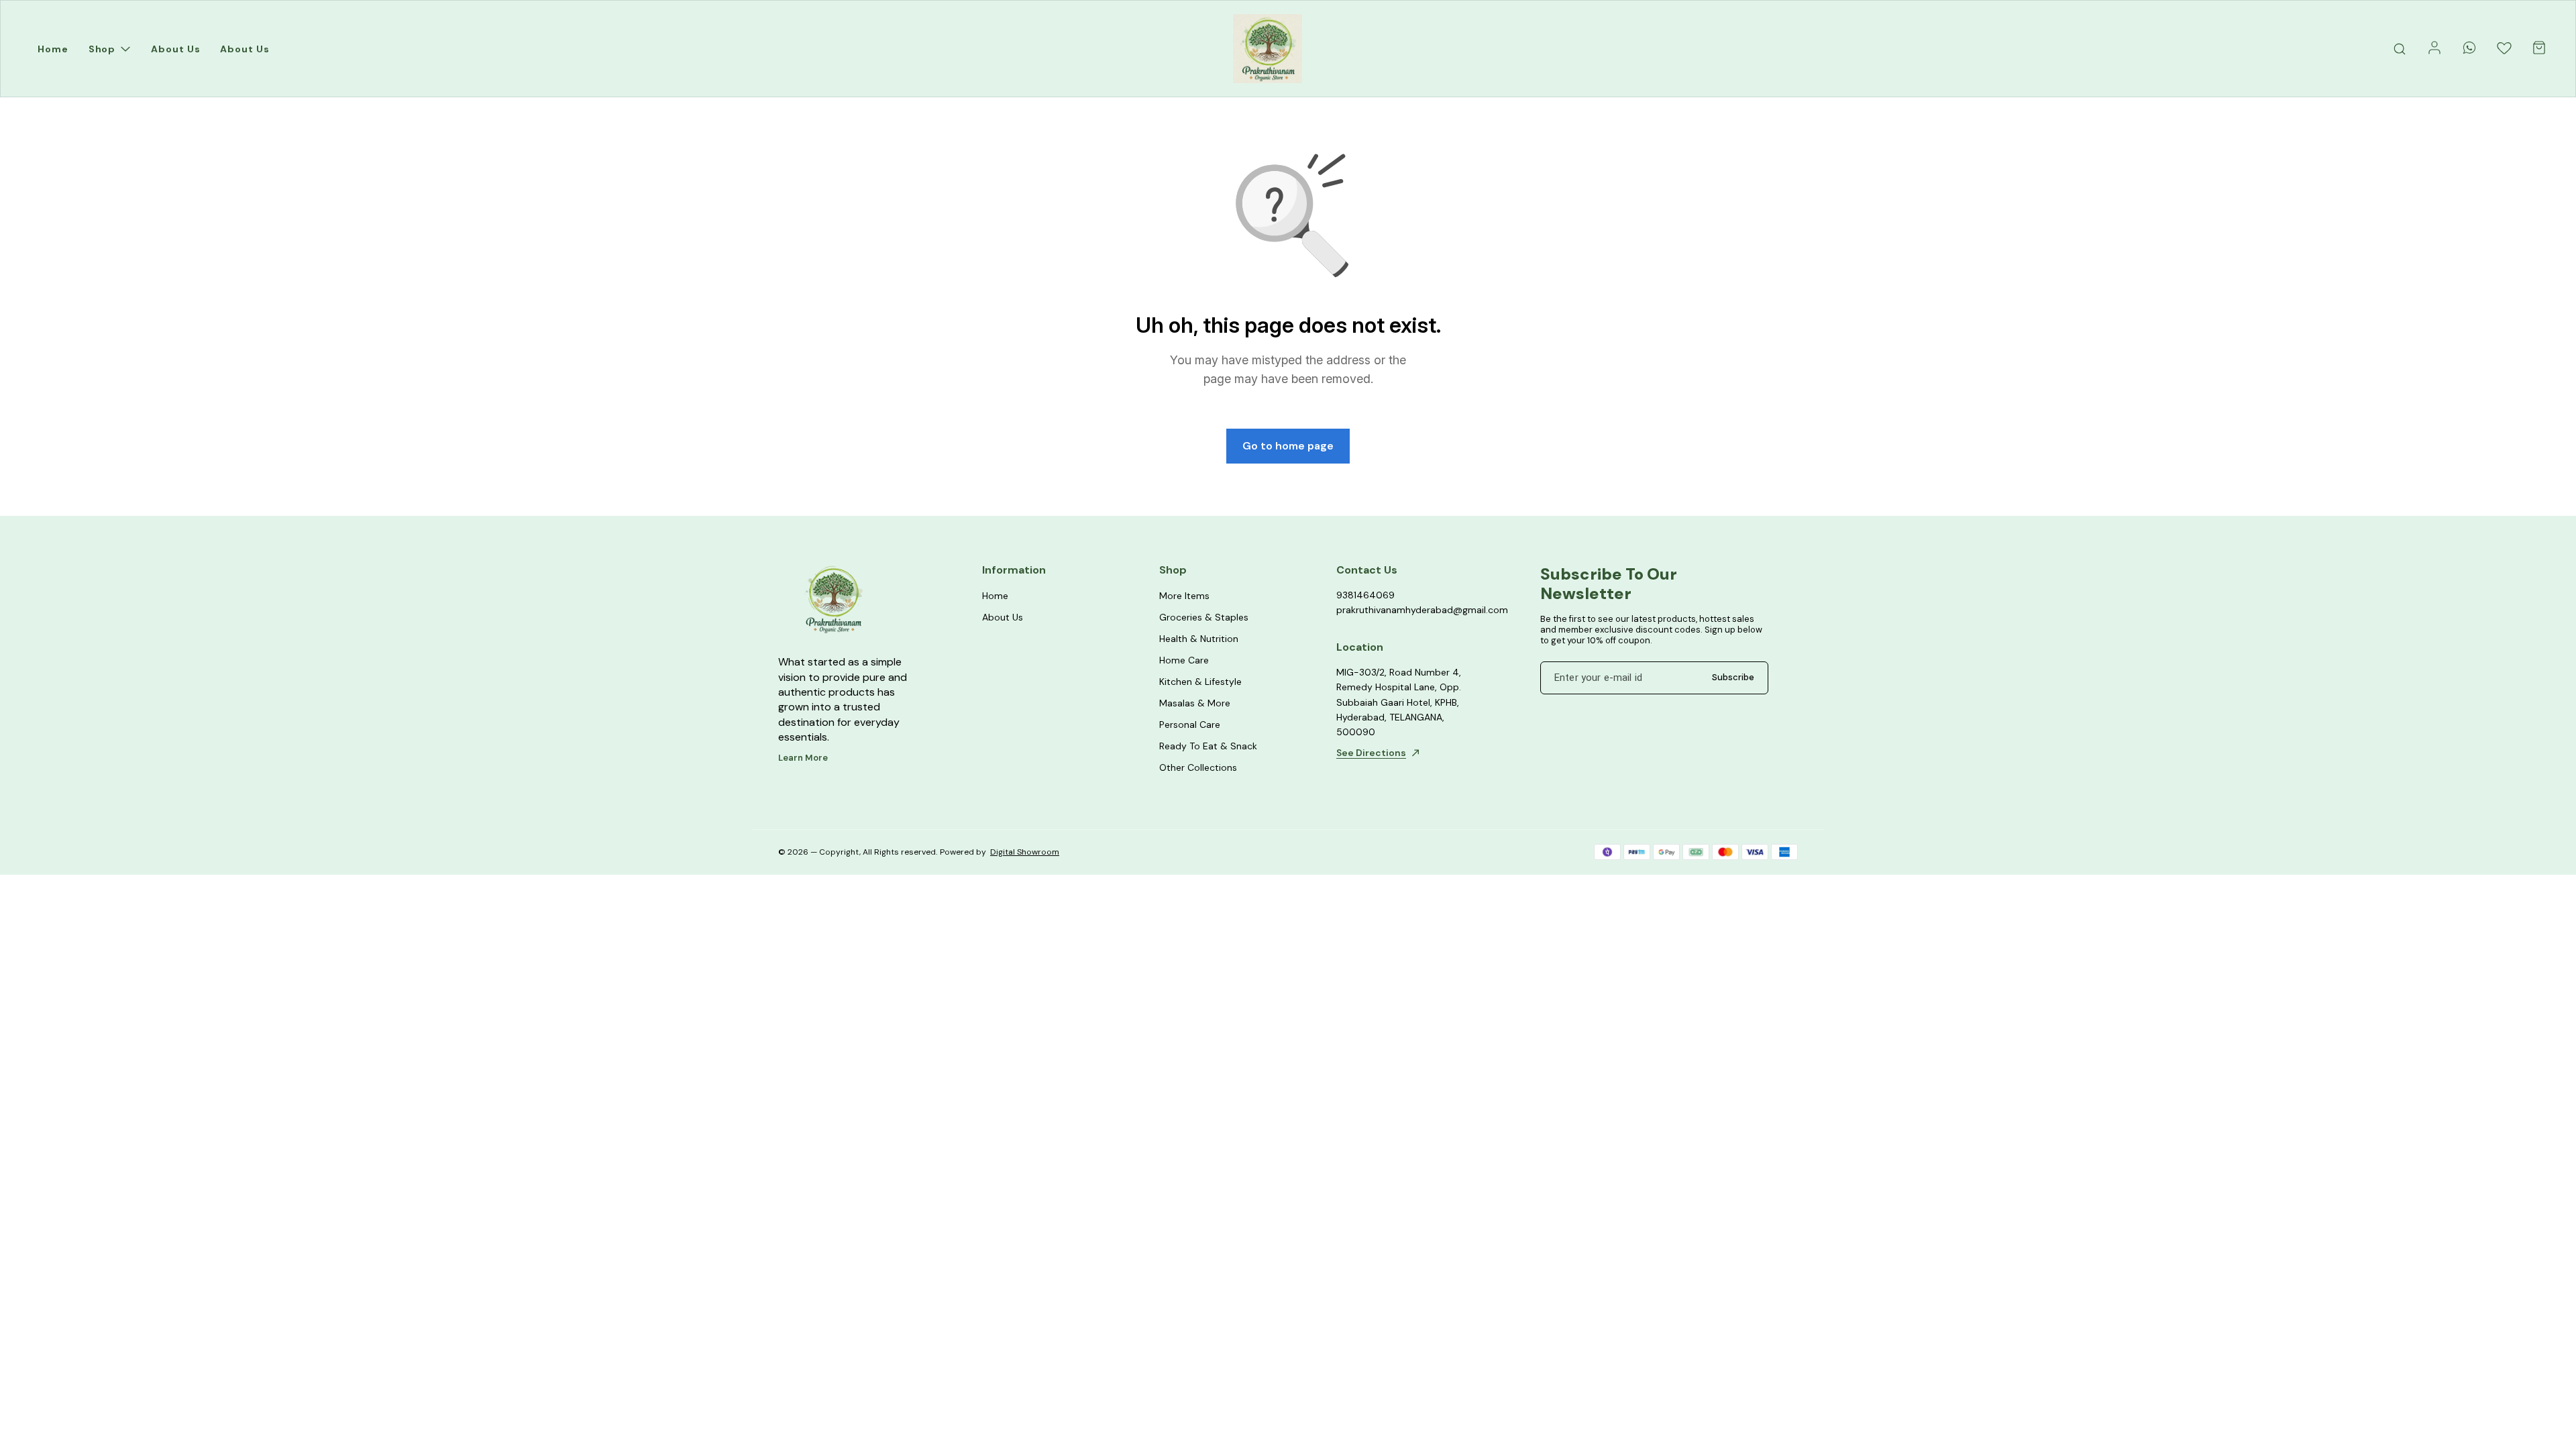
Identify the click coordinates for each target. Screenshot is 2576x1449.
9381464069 (1365, 595)
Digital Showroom (1025, 852)
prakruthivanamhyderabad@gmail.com (1410, 610)
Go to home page (1288, 446)
